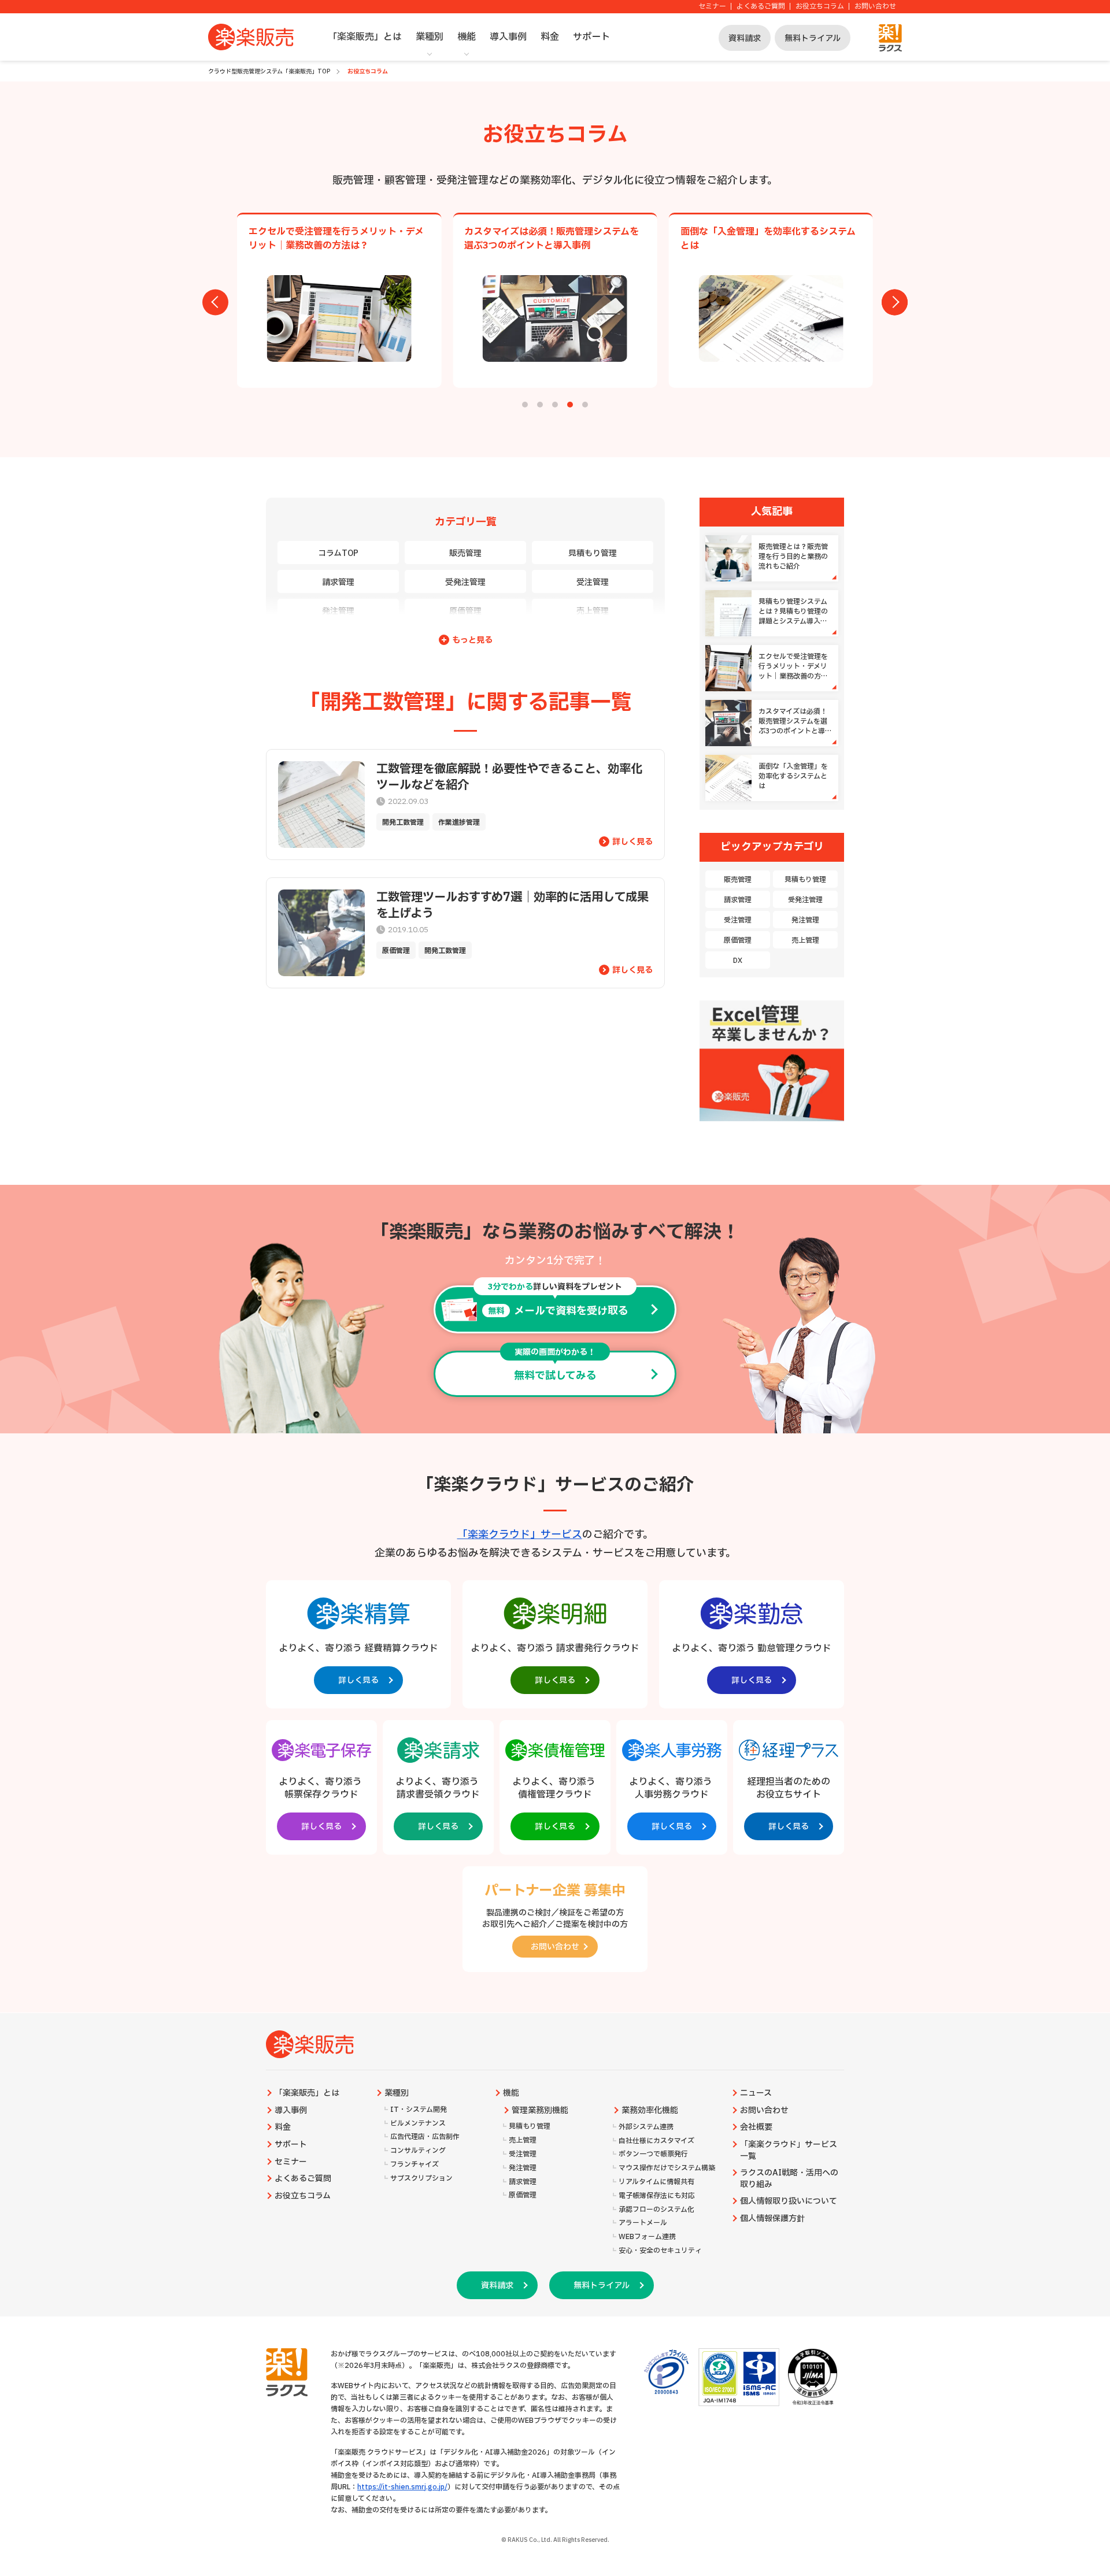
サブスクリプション (421, 2179)
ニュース (756, 2093)
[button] (525, 405)
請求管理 (338, 582)
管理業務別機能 (540, 2111)
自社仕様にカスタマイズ (656, 2141)
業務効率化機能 (650, 2111)
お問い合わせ (875, 7)
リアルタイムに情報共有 (656, 2182)
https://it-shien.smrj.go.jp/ (402, 2487)
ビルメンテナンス (418, 2124)
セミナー (712, 7)
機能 (467, 37)
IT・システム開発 (419, 2110)
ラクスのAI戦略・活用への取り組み (789, 2179)
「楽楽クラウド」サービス (520, 1535)
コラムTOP (338, 553)
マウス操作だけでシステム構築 (667, 2168)
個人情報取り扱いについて (789, 2201)
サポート (591, 37)
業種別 (430, 37)
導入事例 (508, 37)
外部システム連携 (646, 2127)
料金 (550, 37)
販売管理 (465, 553)
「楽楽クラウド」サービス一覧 (789, 2151)
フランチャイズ (415, 2165)
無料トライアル (813, 38)
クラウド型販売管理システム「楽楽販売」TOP (269, 71)
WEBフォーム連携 (647, 2237)
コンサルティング (418, 2151)
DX (738, 961)
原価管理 (465, 611)
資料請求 (745, 38)
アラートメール (643, 2223)
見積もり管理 (593, 553)
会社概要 (756, 2127)
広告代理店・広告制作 (425, 2137)
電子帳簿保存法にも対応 (657, 2196)
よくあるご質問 (761, 7)
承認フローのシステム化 (656, 2210)
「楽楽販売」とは (365, 37)
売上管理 (593, 611)
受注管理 (593, 582)
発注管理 (338, 611)
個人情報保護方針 (772, 2219)
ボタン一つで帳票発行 (653, 2154)
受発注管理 (465, 582)
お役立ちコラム (820, 7)
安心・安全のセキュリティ (660, 2251)
